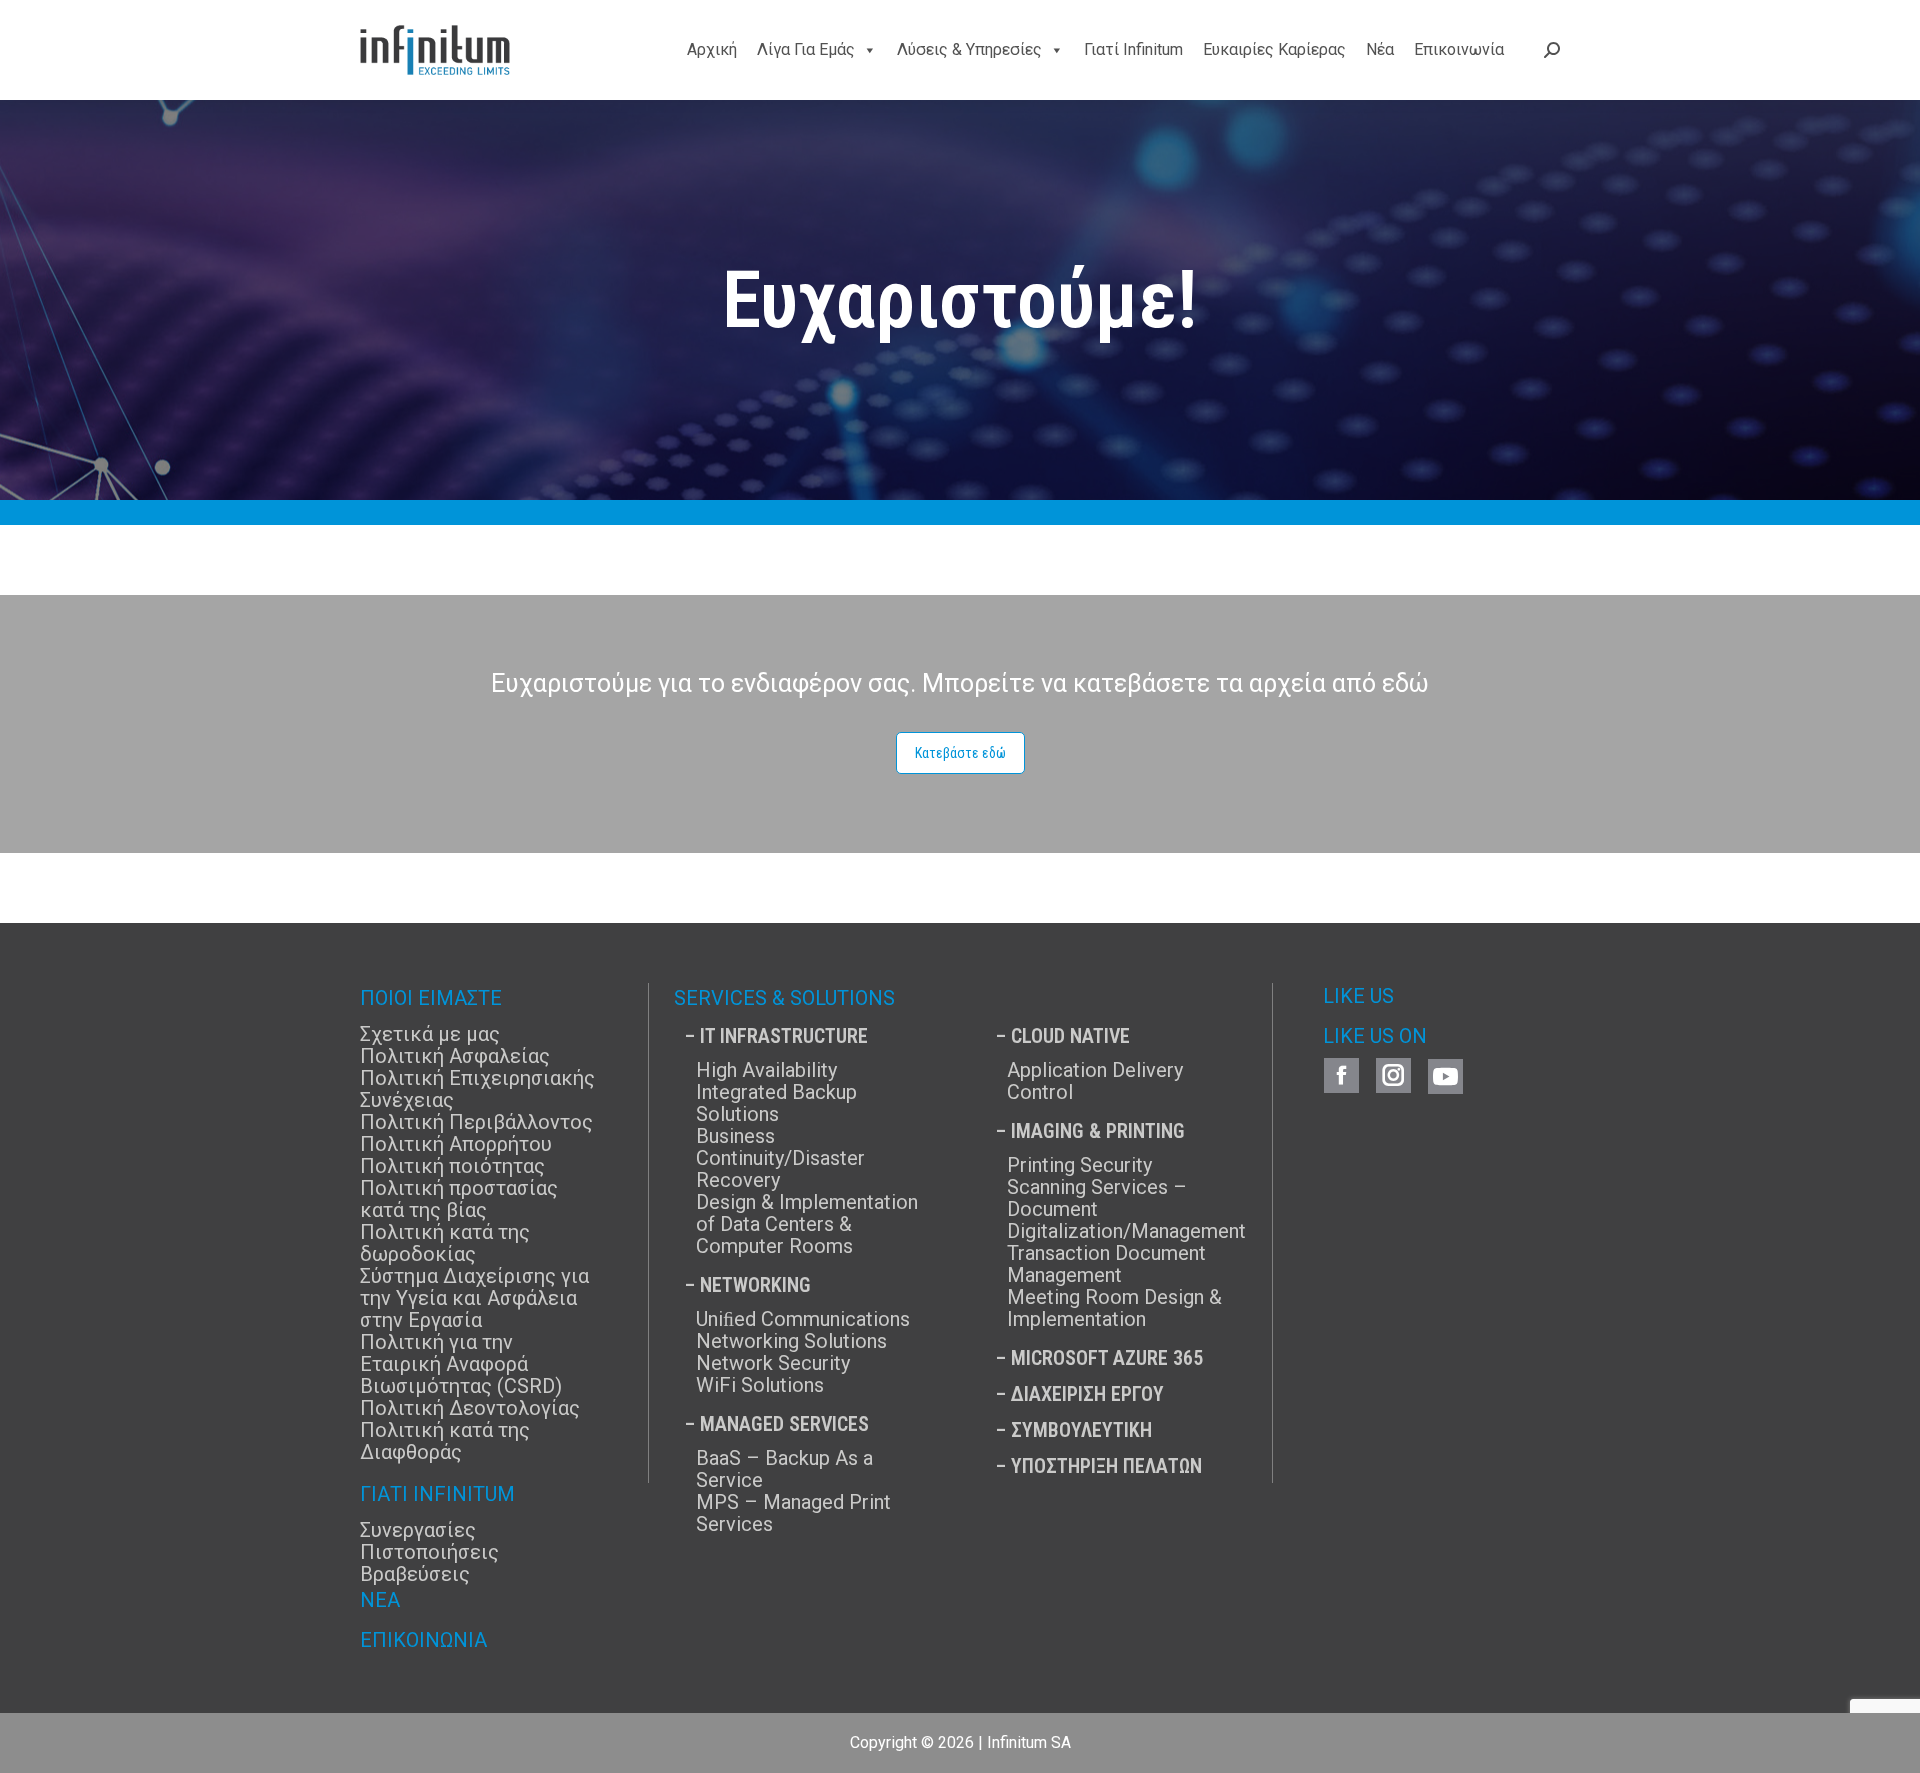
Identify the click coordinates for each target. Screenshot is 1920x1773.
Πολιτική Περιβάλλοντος (476, 1122)
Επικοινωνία (1459, 49)
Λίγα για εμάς (806, 49)
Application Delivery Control (1095, 1081)
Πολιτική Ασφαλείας (455, 1056)
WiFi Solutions (760, 1385)
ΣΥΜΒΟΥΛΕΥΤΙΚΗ (1081, 1430)
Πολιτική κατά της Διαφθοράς (445, 1441)
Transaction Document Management (1106, 1264)
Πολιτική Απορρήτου (456, 1144)
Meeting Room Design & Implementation (1114, 1308)
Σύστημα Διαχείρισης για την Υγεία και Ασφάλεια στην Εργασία (474, 1298)
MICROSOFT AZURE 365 (1107, 1358)
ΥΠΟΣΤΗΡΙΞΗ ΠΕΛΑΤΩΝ (1106, 1466)
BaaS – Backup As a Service (784, 1469)
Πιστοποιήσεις (429, 1552)
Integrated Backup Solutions (776, 1103)
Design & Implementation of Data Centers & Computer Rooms (807, 1224)
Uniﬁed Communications (803, 1319)
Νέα (1380, 49)
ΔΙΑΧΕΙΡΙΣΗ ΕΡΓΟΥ (1087, 1394)
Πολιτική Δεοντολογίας (470, 1408)
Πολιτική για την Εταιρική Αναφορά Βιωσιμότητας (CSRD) (461, 1364)
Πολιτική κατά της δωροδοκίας (445, 1243)
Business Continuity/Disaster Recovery (780, 1158)
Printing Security (1079, 1165)
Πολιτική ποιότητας (452, 1166)
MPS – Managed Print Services (793, 1513)
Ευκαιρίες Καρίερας (1274, 49)
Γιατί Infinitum (1133, 49)
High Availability (766, 1070)
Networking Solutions (791, 1341)
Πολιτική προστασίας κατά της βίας (459, 1199)
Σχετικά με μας (430, 1034)
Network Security (773, 1363)
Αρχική (712, 49)
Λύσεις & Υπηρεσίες (969, 49)
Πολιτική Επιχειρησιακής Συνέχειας (477, 1089)
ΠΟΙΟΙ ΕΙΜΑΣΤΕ (431, 998)
